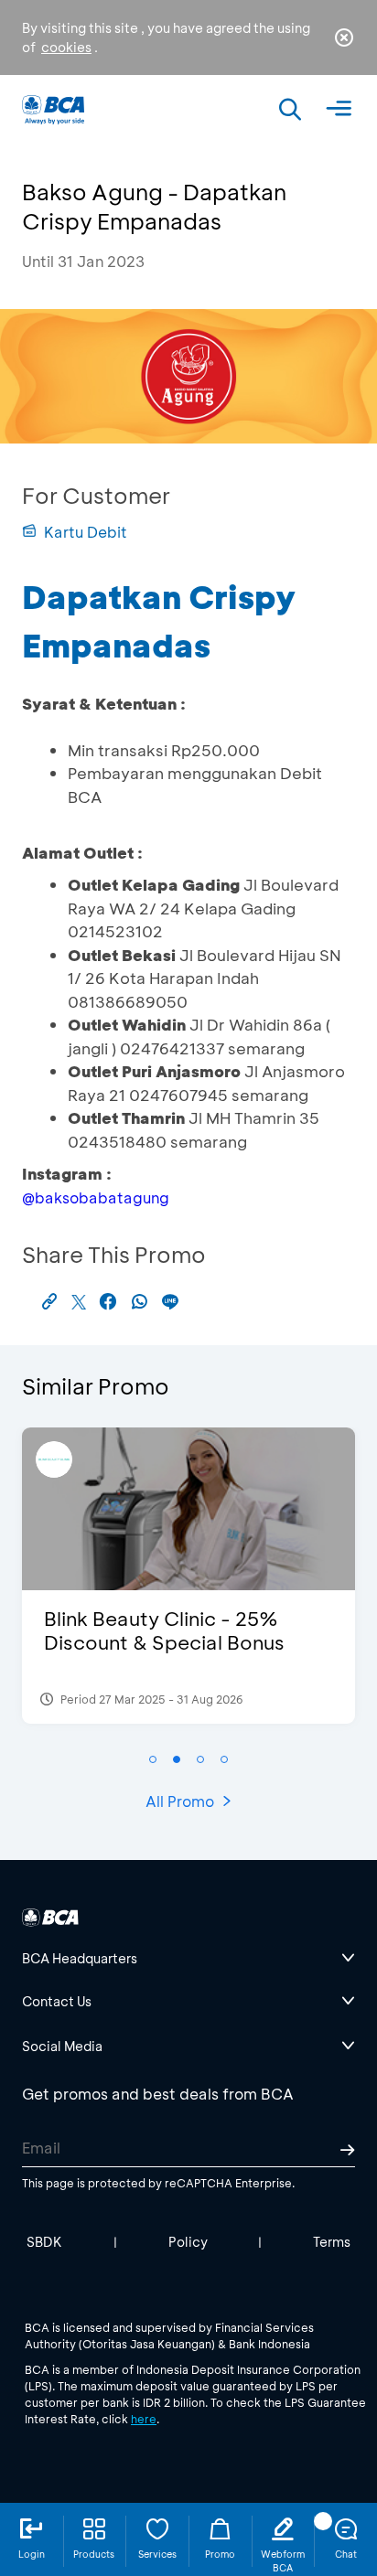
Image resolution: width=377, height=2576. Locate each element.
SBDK (44, 2242)
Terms (332, 2242)
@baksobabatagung (96, 1197)
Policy (188, 2242)
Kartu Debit (86, 532)
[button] (153, 1759)
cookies (66, 47)
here (144, 2419)
